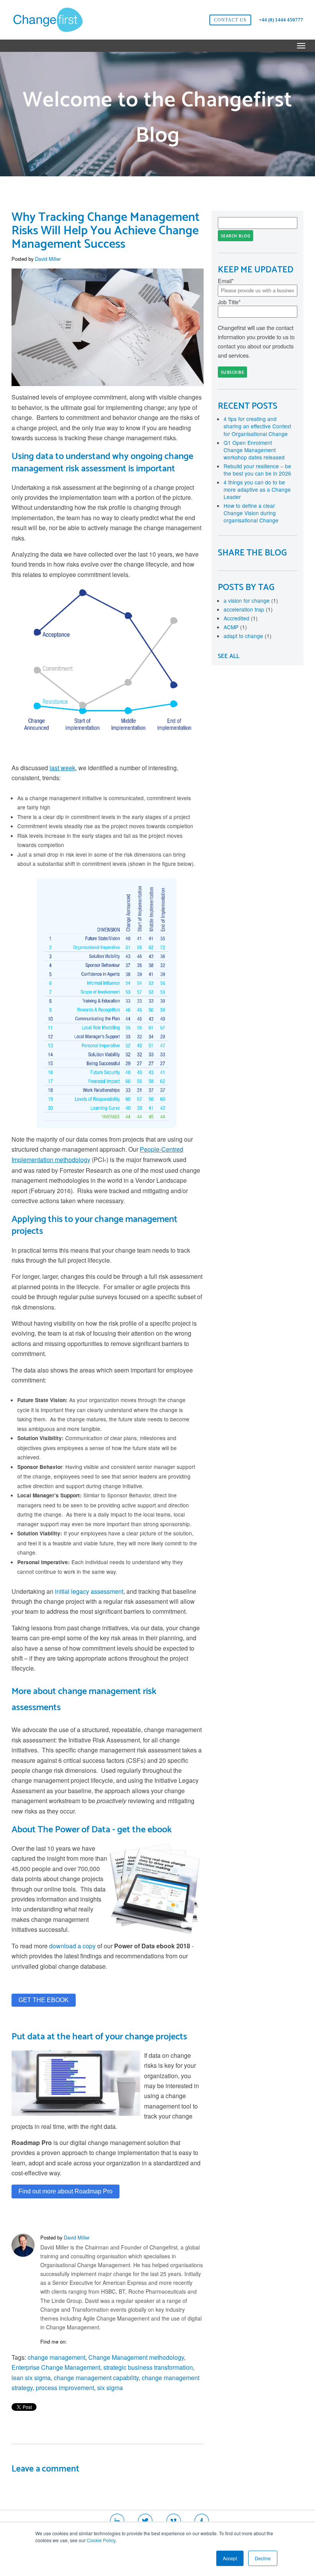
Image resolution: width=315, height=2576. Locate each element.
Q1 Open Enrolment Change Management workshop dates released (254, 450)
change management (56, 2357)
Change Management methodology (136, 2357)
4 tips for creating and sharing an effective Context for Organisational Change (257, 426)
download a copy (72, 1946)
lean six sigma (31, 2378)
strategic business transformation (148, 2367)
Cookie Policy (101, 2540)
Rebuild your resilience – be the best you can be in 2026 (257, 470)
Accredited (241, 618)
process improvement (65, 2388)
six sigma (110, 2388)
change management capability (96, 2378)
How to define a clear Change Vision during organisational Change (251, 513)
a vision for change (251, 600)
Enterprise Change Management (56, 2367)
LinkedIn (73, 2342)
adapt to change (248, 636)
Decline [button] (263, 2558)
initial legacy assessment (89, 1591)
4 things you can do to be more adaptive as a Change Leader (257, 489)
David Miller (48, 259)
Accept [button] (230, 2558)
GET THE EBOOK (44, 2000)
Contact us (230, 20)
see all (229, 656)
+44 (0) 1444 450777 (281, 20)
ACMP (235, 627)
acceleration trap (248, 609)
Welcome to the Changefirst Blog (157, 118)
